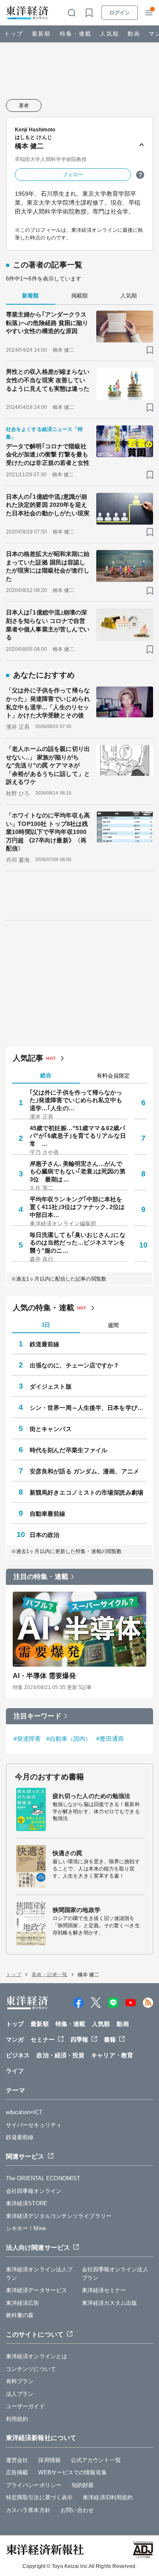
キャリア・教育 (112, 2055)
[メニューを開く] (149, 13)
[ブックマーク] (150, 350)
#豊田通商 (110, 1739)
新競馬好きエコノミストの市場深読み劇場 (86, 1492)
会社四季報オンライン (34, 2191)
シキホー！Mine (26, 2228)
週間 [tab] (113, 1325)
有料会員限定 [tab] (113, 1076)
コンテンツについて (31, 2369)
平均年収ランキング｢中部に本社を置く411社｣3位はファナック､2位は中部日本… (77, 1207)
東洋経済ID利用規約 (108, 2497)
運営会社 (17, 2460)
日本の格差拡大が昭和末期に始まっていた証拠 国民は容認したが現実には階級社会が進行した (48, 566)
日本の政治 (45, 1535)
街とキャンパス (51, 1429)
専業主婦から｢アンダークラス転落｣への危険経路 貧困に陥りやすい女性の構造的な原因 (47, 323)
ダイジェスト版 (51, 1387)
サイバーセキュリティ (34, 2125)
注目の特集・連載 (41, 1577)
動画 (134, 34)
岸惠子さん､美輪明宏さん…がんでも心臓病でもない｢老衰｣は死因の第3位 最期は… (78, 1171)
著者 (24, 106)
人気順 (110, 34)
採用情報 (49, 2460)
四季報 (79, 2040)
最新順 (41, 34)
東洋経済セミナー (104, 2290)
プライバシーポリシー (34, 2485)
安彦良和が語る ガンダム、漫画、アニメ (84, 1471)
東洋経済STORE (27, 2203)
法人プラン (20, 2394)
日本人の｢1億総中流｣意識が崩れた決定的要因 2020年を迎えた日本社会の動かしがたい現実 (48, 505)
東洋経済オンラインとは (36, 2356)
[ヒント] (140, 175)
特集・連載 (76, 34)
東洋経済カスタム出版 (110, 2303)
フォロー (73, 175)
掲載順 (79, 296)
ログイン (120, 13)
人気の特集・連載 (43, 1308)
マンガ (15, 2040)
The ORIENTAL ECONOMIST (43, 2178)
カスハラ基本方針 (28, 2510)
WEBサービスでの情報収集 (72, 2472)
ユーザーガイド (25, 2406)
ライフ (15, 2071)
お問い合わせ (77, 2510)
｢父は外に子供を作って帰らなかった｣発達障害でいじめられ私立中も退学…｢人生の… (76, 1100)
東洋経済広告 (23, 2303)
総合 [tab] (46, 1075)
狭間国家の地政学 (77, 1910)
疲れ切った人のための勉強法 (91, 1796)
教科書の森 (20, 2315)
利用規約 (17, 2419)
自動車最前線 (48, 1514)
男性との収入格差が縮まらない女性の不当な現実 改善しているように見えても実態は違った (48, 380)
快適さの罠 (68, 1853)
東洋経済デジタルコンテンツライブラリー (59, 2216)
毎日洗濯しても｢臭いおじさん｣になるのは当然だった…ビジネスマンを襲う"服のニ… (78, 1242)
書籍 (110, 2040)
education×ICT (24, 2112)
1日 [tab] (46, 1325)
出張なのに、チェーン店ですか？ (75, 1365)
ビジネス (18, 2055)
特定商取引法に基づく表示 (39, 2497)
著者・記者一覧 (49, 1975)
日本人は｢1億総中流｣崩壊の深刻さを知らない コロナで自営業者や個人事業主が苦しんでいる (48, 625)
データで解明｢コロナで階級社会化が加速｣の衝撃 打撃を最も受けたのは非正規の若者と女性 (48, 454)
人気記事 (28, 1058)
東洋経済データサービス (36, 2290)
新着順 (30, 296)
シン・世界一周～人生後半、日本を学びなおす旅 (88, 1408)
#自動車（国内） (69, 1739)
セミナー (42, 2040)
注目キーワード (38, 1716)
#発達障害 (27, 1739)
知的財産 (83, 2485)
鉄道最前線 (45, 1344)
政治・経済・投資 (60, 2055)
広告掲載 (17, 2472)
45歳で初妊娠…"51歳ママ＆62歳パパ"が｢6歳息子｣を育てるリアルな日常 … (78, 1136)
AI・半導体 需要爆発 (44, 1676)
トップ (14, 34)
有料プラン (20, 2381)
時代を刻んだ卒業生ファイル (68, 1450)
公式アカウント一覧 (96, 2460)
